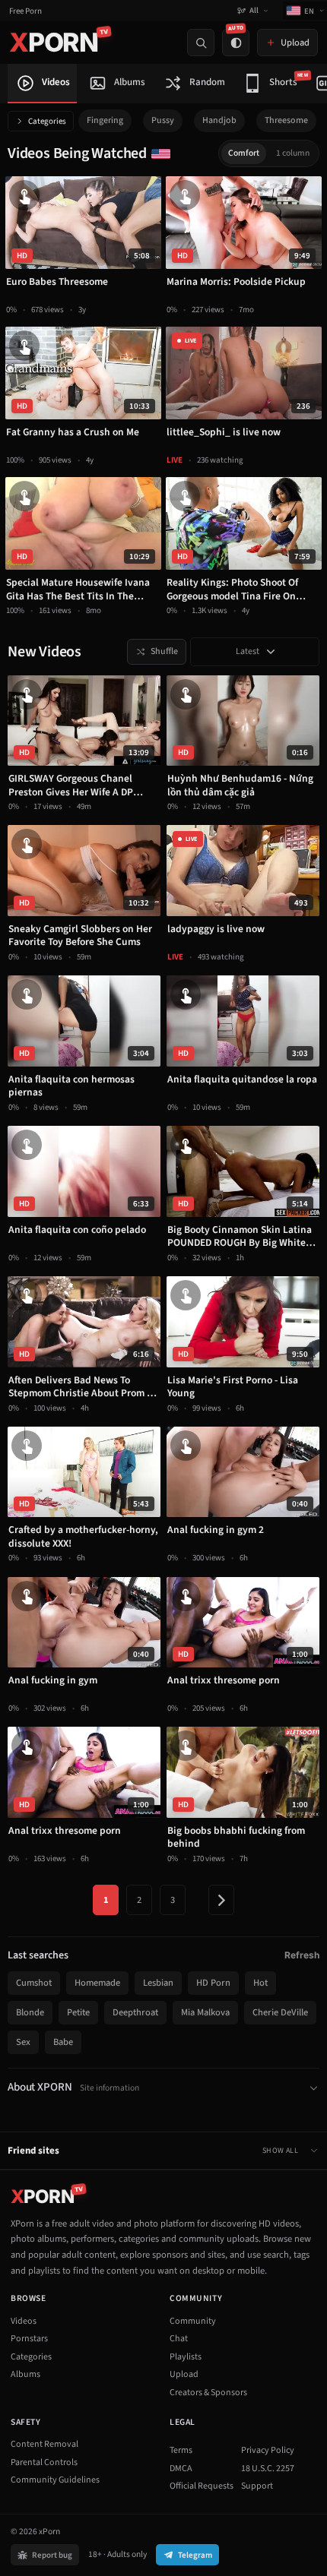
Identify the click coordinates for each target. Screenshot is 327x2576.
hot (260, 1983)
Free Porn (25, 11)
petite (78, 2012)
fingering (105, 120)
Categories (47, 121)
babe (63, 2042)
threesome (286, 120)
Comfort (244, 153)
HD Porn (213, 1983)
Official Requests (202, 2486)
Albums (25, 2374)
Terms (181, 2450)
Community (193, 2321)
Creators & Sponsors (208, 2393)
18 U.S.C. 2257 (268, 2469)
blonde (30, 2012)
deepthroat (135, 2012)
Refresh (302, 1955)
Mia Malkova (205, 2012)
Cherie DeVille (280, 2012)
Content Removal (44, 2444)
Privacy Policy (268, 2450)
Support (257, 2486)
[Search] (201, 43)
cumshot (34, 1983)
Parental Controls (44, 2462)
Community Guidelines (55, 2480)
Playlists (186, 2357)
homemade (97, 1983)
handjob (219, 120)
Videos (24, 2321)
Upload (184, 2374)
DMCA (181, 2469)
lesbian (158, 1983)
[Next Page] (221, 1900)
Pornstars (29, 2339)
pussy (163, 120)
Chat (179, 2339)
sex (23, 2042)
